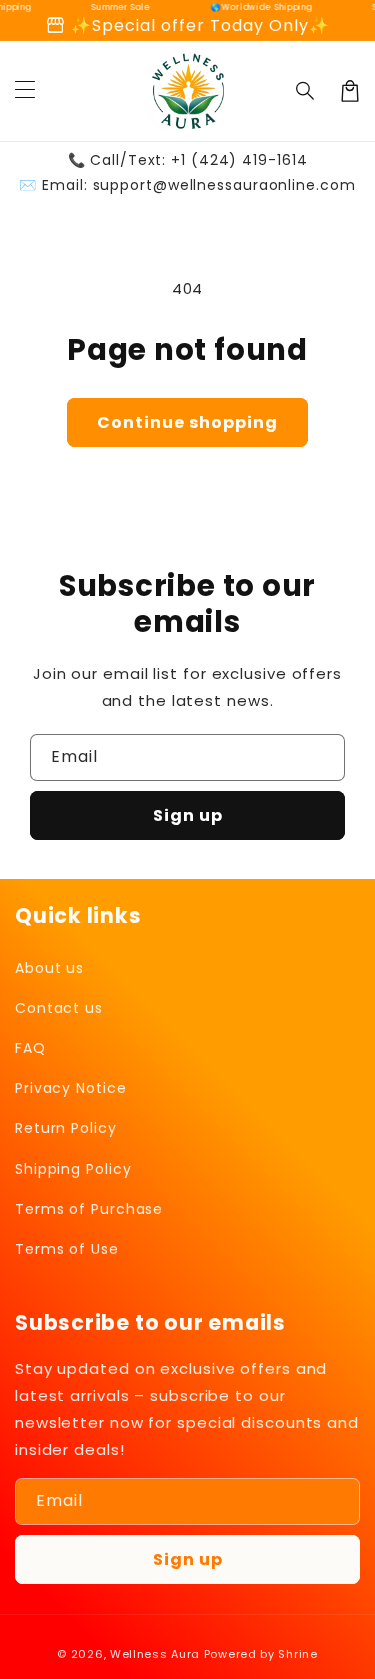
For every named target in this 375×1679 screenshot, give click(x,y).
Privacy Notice (71, 1088)
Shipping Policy (73, 1169)
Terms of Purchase (89, 1209)
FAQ (30, 1048)
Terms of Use (67, 1249)
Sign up (188, 815)
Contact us (59, 1008)
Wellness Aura (155, 1654)
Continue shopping (187, 422)
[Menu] (25, 91)
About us (49, 968)
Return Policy (66, 1128)
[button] (306, 91)
